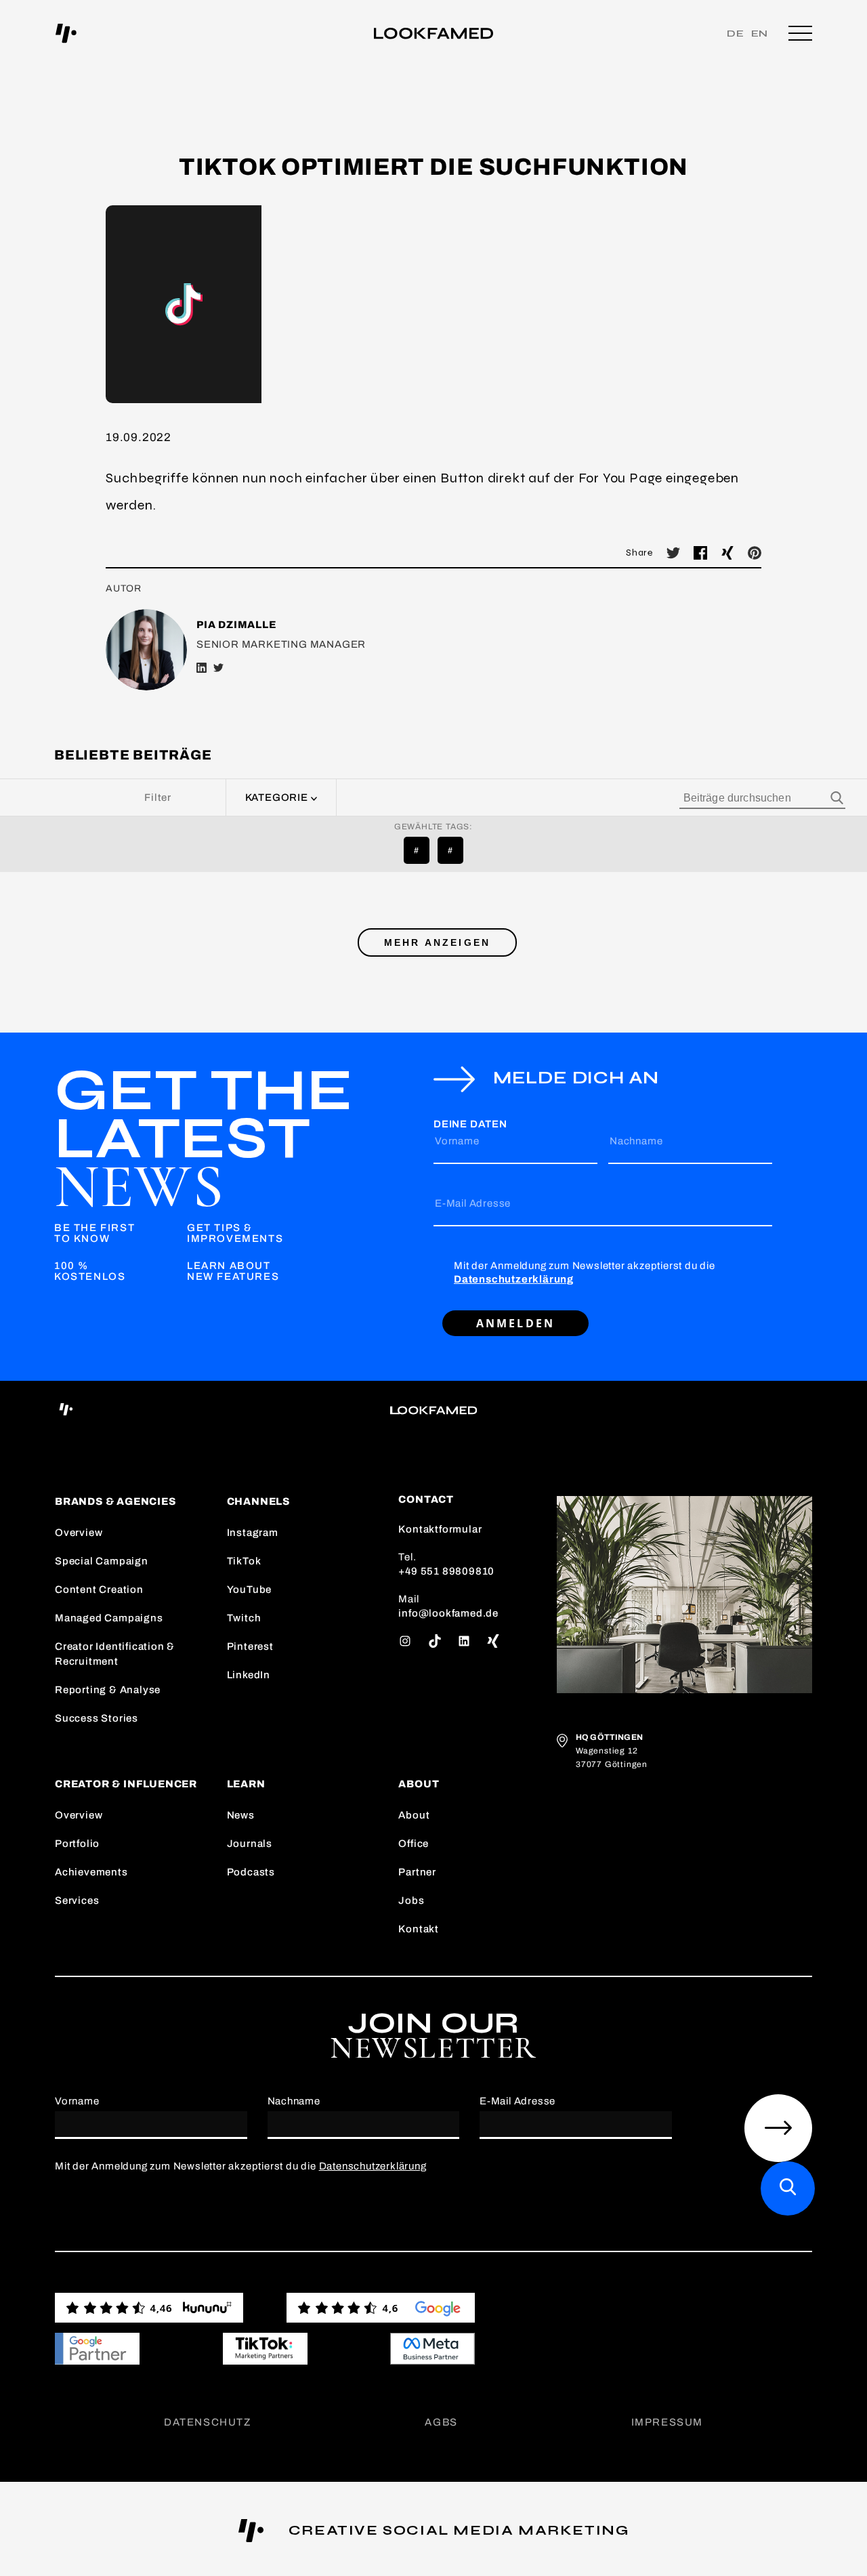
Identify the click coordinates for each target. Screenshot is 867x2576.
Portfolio (77, 1844)
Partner (417, 1872)
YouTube (250, 1590)
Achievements (91, 1872)
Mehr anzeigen (438, 942)
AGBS (441, 2422)
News (241, 1815)
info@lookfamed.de (448, 1613)
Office (414, 1844)
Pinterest (250, 1646)
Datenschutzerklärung (514, 1279)
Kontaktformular (440, 1529)
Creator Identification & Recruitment (115, 1654)
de (736, 34)
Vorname (457, 1141)
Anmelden (516, 1323)
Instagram (253, 1533)
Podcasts (251, 1872)
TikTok (244, 1561)
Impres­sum (667, 2422)
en (760, 34)
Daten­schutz (208, 2422)
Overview (79, 1533)
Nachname (636, 1141)
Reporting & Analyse (108, 1690)
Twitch (244, 1618)
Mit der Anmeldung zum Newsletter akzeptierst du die (585, 1272)
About (414, 1815)
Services (77, 1900)
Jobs (411, 1900)
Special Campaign (102, 1561)
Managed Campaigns (109, 1618)
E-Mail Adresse (473, 1203)
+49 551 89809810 (446, 1571)
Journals (250, 1844)
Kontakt (419, 1929)
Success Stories (97, 1718)
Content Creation (99, 1590)
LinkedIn (249, 1675)
